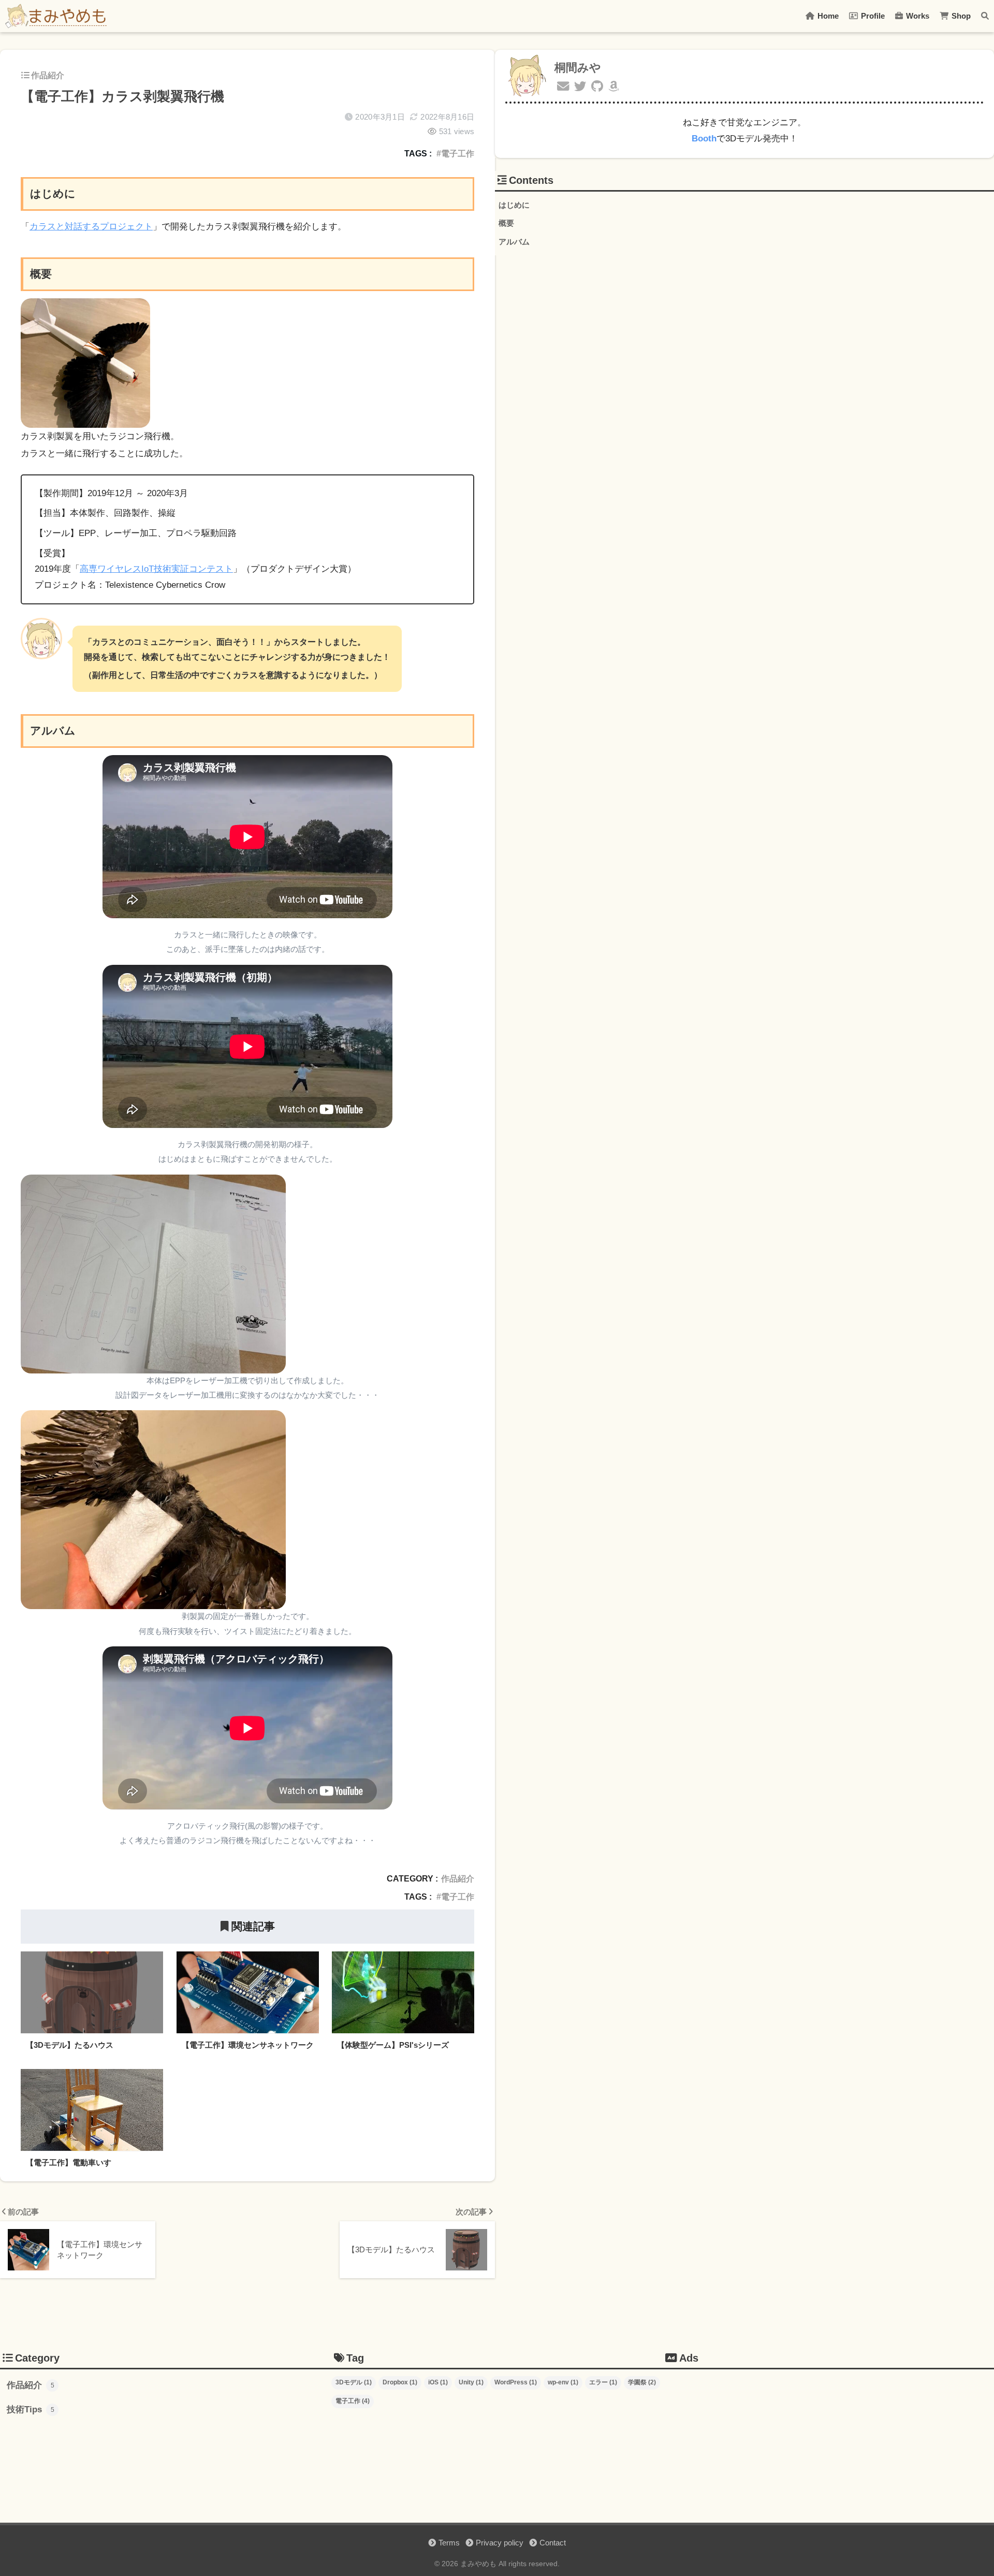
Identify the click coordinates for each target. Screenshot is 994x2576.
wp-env (563, 2382)
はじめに (514, 205)
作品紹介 (48, 75)
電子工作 (458, 153)
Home (827, 16)
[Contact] (563, 87)
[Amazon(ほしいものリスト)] (614, 87)
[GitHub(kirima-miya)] (597, 87)
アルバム (514, 242)
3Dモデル (354, 2382)
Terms (449, 2543)
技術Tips (31, 2409)
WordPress (516, 2382)
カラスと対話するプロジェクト (91, 227)
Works (917, 16)
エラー (603, 2382)
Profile (872, 16)
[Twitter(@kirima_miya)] (580, 87)
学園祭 (642, 2382)
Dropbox (400, 2382)
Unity (471, 2382)
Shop (960, 16)
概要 (506, 223)
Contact (553, 2543)
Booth (704, 139)
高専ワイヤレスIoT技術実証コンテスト (156, 569)
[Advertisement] (828, 2446)
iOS (438, 2382)
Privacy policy (500, 2543)
